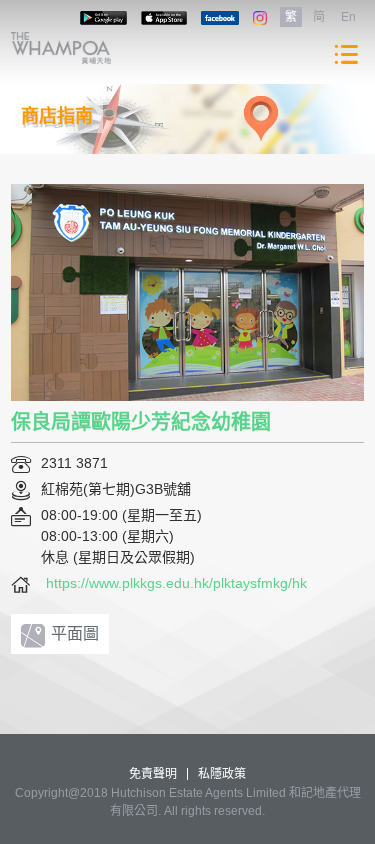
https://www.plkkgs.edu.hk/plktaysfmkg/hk (176, 583)
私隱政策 (222, 774)
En (348, 17)
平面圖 (75, 633)
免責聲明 (153, 774)
